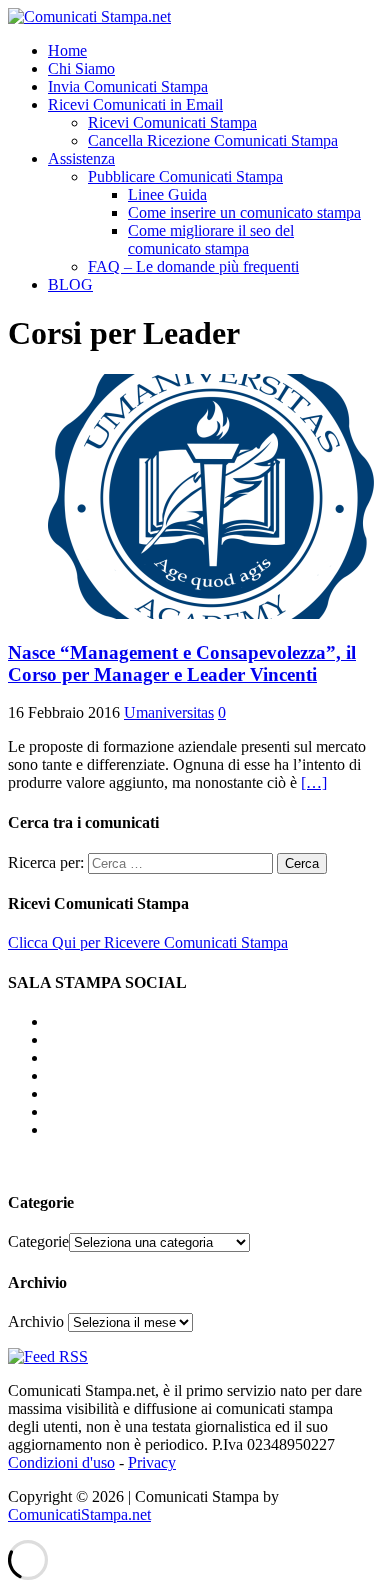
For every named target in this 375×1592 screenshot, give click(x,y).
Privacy (152, 1462)
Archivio (36, 1321)
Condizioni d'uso (61, 1462)
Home (67, 50)
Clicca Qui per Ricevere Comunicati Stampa (148, 942)
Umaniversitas (169, 712)
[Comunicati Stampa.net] (89, 16)
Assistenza (81, 158)
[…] (314, 782)
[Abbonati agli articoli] (48, 1356)
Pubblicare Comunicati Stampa (185, 176)
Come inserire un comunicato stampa (244, 212)
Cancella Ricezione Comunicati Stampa (213, 140)
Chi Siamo (81, 68)
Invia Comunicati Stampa (128, 86)
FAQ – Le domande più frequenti (193, 266)
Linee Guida (167, 194)
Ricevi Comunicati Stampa (172, 122)
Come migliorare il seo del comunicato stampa (211, 239)
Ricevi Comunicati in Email (135, 104)
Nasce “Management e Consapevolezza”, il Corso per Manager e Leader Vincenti (182, 663)
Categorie (38, 1241)
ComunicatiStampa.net (79, 1514)
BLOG (70, 284)
